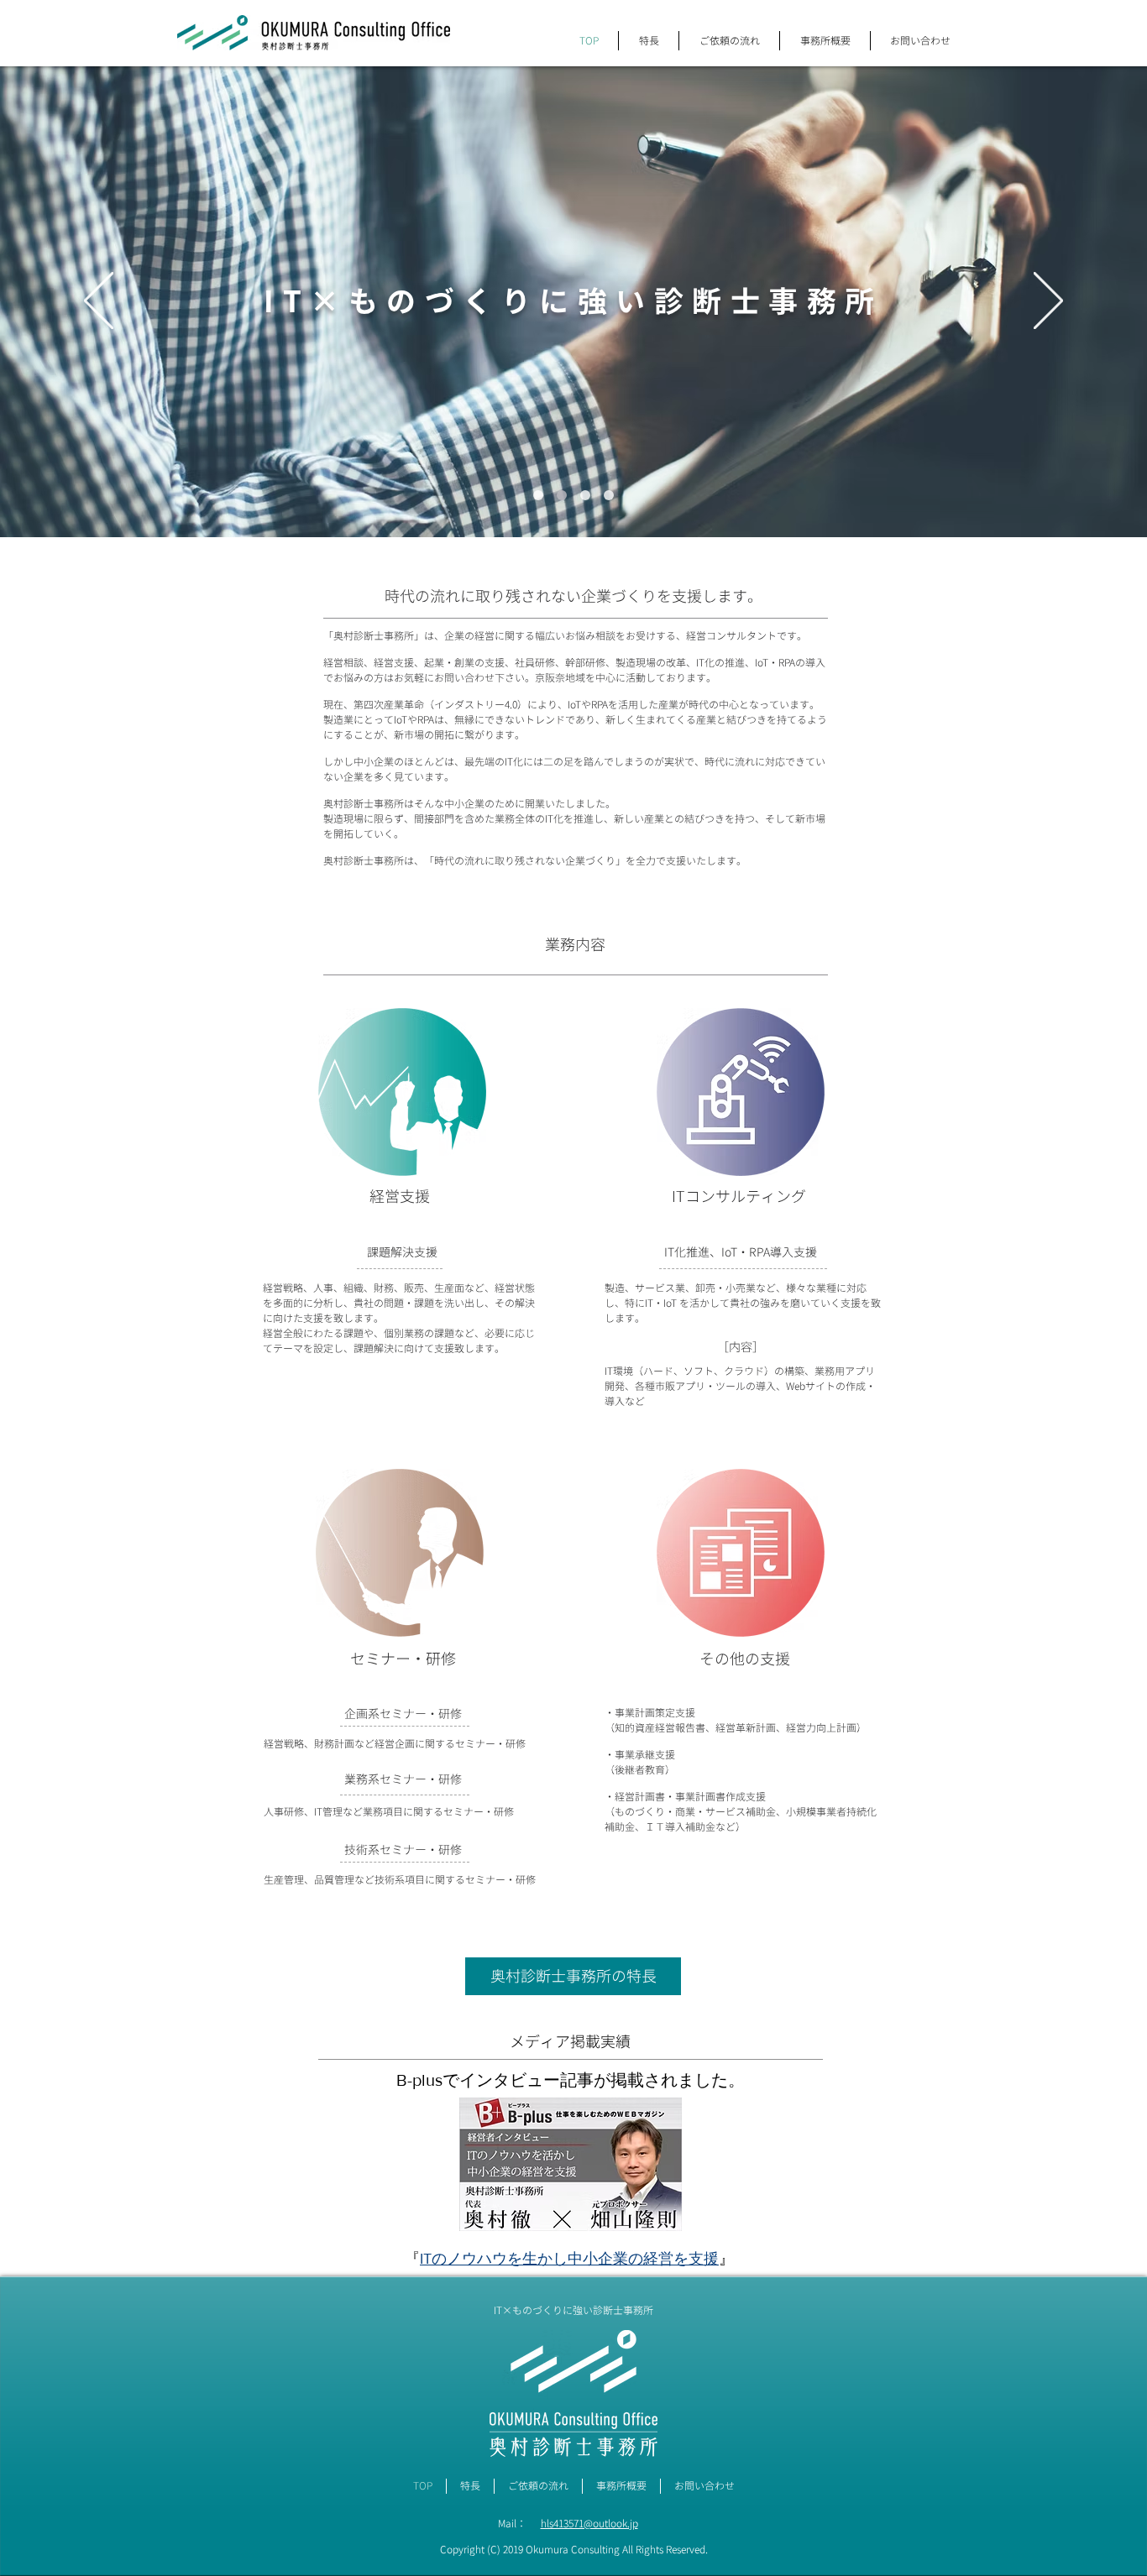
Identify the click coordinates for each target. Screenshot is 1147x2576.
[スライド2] (585, 495)
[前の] (99, 302)
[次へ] (1048, 302)
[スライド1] (562, 495)
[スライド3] (538, 495)
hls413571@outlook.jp (589, 2524)
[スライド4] (609, 495)
